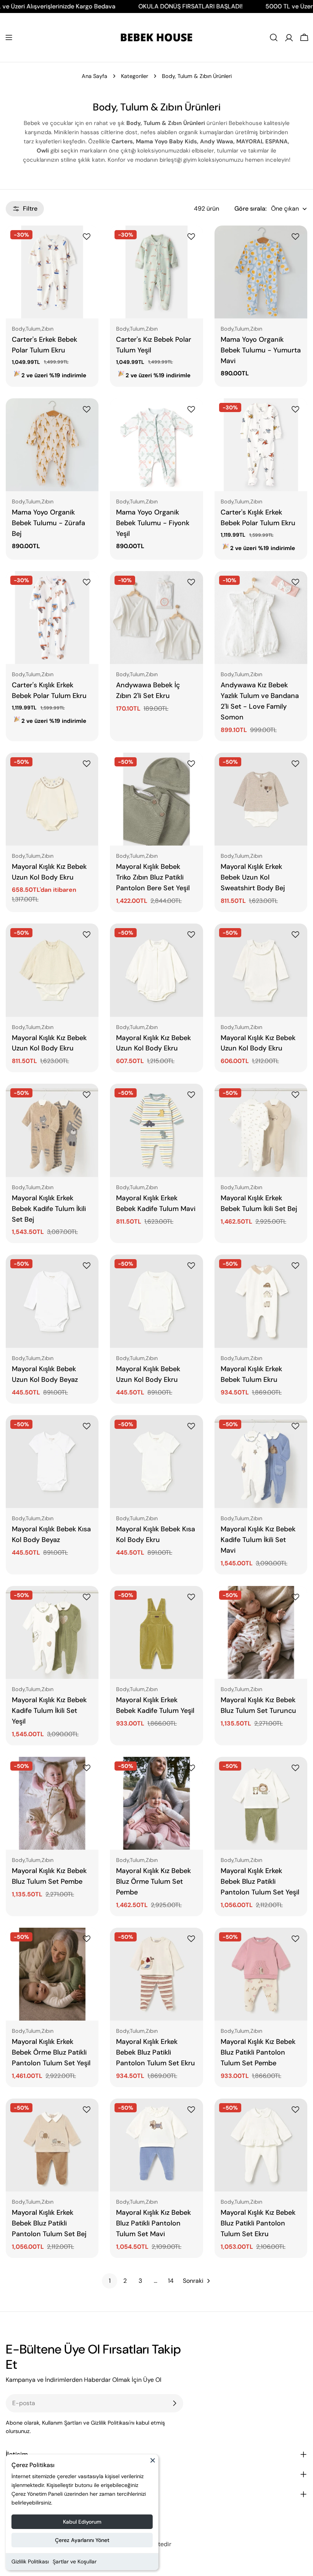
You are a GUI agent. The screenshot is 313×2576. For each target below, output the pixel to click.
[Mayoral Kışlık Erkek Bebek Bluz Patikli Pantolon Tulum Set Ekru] (156, 1974)
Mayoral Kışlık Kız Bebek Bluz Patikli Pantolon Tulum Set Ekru (258, 2223)
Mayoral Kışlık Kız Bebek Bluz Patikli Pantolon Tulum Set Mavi (153, 2223)
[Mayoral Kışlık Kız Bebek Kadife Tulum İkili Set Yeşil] (52, 1632)
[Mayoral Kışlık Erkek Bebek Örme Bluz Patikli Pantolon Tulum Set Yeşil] (52, 1974)
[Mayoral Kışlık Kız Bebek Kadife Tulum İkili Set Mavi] (261, 1462)
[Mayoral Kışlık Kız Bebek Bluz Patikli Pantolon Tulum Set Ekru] (261, 2145)
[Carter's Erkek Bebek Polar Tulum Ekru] (52, 272)
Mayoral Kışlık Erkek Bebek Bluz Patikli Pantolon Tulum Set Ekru (156, 2052)
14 (171, 2281)
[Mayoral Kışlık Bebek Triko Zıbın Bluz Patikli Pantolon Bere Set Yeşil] (156, 799)
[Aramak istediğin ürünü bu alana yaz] (274, 37)
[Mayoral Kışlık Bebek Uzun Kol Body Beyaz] (52, 1301)
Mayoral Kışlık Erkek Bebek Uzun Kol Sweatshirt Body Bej (253, 877)
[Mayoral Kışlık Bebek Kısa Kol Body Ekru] (156, 1462)
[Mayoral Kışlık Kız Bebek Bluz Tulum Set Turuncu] (261, 1632)
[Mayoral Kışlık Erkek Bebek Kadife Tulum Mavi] (156, 1130)
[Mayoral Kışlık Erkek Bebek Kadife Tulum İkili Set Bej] (52, 1130)
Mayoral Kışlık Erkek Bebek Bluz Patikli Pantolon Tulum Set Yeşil (260, 1881)
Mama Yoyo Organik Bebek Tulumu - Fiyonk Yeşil (153, 523)
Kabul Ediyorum (82, 2522)
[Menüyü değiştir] (9, 37)
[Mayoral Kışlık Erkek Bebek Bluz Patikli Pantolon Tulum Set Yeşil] (261, 1803)
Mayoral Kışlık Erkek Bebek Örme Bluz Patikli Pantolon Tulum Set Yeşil (51, 2052)
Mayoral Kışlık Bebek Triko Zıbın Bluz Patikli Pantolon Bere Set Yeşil (153, 877)
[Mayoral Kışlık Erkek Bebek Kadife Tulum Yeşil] (156, 1632)
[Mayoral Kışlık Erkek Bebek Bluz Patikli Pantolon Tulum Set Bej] (52, 2145)
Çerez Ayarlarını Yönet (82, 2540)
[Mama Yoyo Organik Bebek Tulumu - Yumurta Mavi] (261, 272)
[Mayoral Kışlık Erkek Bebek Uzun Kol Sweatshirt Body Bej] (261, 799)
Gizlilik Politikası (30, 2561)
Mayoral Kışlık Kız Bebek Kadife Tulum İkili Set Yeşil (49, 1711)
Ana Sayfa (94, 76)
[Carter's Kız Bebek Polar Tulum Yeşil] (156, 272)
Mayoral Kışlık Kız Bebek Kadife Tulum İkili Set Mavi (258, 1540)
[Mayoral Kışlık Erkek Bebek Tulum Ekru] (261, 1301)
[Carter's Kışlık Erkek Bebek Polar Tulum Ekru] (261, 445)
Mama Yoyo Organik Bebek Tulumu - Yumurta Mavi (261, 350)
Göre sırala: (250, 209)
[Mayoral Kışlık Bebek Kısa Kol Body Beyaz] (52, 1462)
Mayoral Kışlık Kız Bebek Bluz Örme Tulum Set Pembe (153, 1881)
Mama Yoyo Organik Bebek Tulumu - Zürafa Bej (48, 523)
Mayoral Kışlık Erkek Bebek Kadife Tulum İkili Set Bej (49, 1209)
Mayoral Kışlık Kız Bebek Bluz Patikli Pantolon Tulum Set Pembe (258, 2052)
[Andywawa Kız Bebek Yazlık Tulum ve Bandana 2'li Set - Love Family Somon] (261, 618)
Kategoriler (135, 76)
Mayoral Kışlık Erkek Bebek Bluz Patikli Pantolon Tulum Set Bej (49, 2223)
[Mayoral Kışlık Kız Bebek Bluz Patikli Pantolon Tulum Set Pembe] (261, 1974)
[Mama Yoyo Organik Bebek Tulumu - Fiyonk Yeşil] (156, 445)
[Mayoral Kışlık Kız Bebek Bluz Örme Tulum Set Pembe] (156, 1803)
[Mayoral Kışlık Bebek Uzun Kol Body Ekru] (156, 1301)
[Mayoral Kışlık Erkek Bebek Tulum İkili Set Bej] (261, 1130)
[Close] (153, 2464)
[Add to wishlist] (88, 237)
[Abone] (174, 2403)
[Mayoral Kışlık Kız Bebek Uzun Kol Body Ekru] (52, 799)
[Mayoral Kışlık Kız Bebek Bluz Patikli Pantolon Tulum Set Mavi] (156, 2145)
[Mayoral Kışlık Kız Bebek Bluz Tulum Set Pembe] (52, 1803)
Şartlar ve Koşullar (75, 2561)
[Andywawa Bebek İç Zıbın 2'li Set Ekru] (156, 618)
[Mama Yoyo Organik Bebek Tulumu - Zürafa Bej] (52, 445)
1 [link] (110, 2281)
